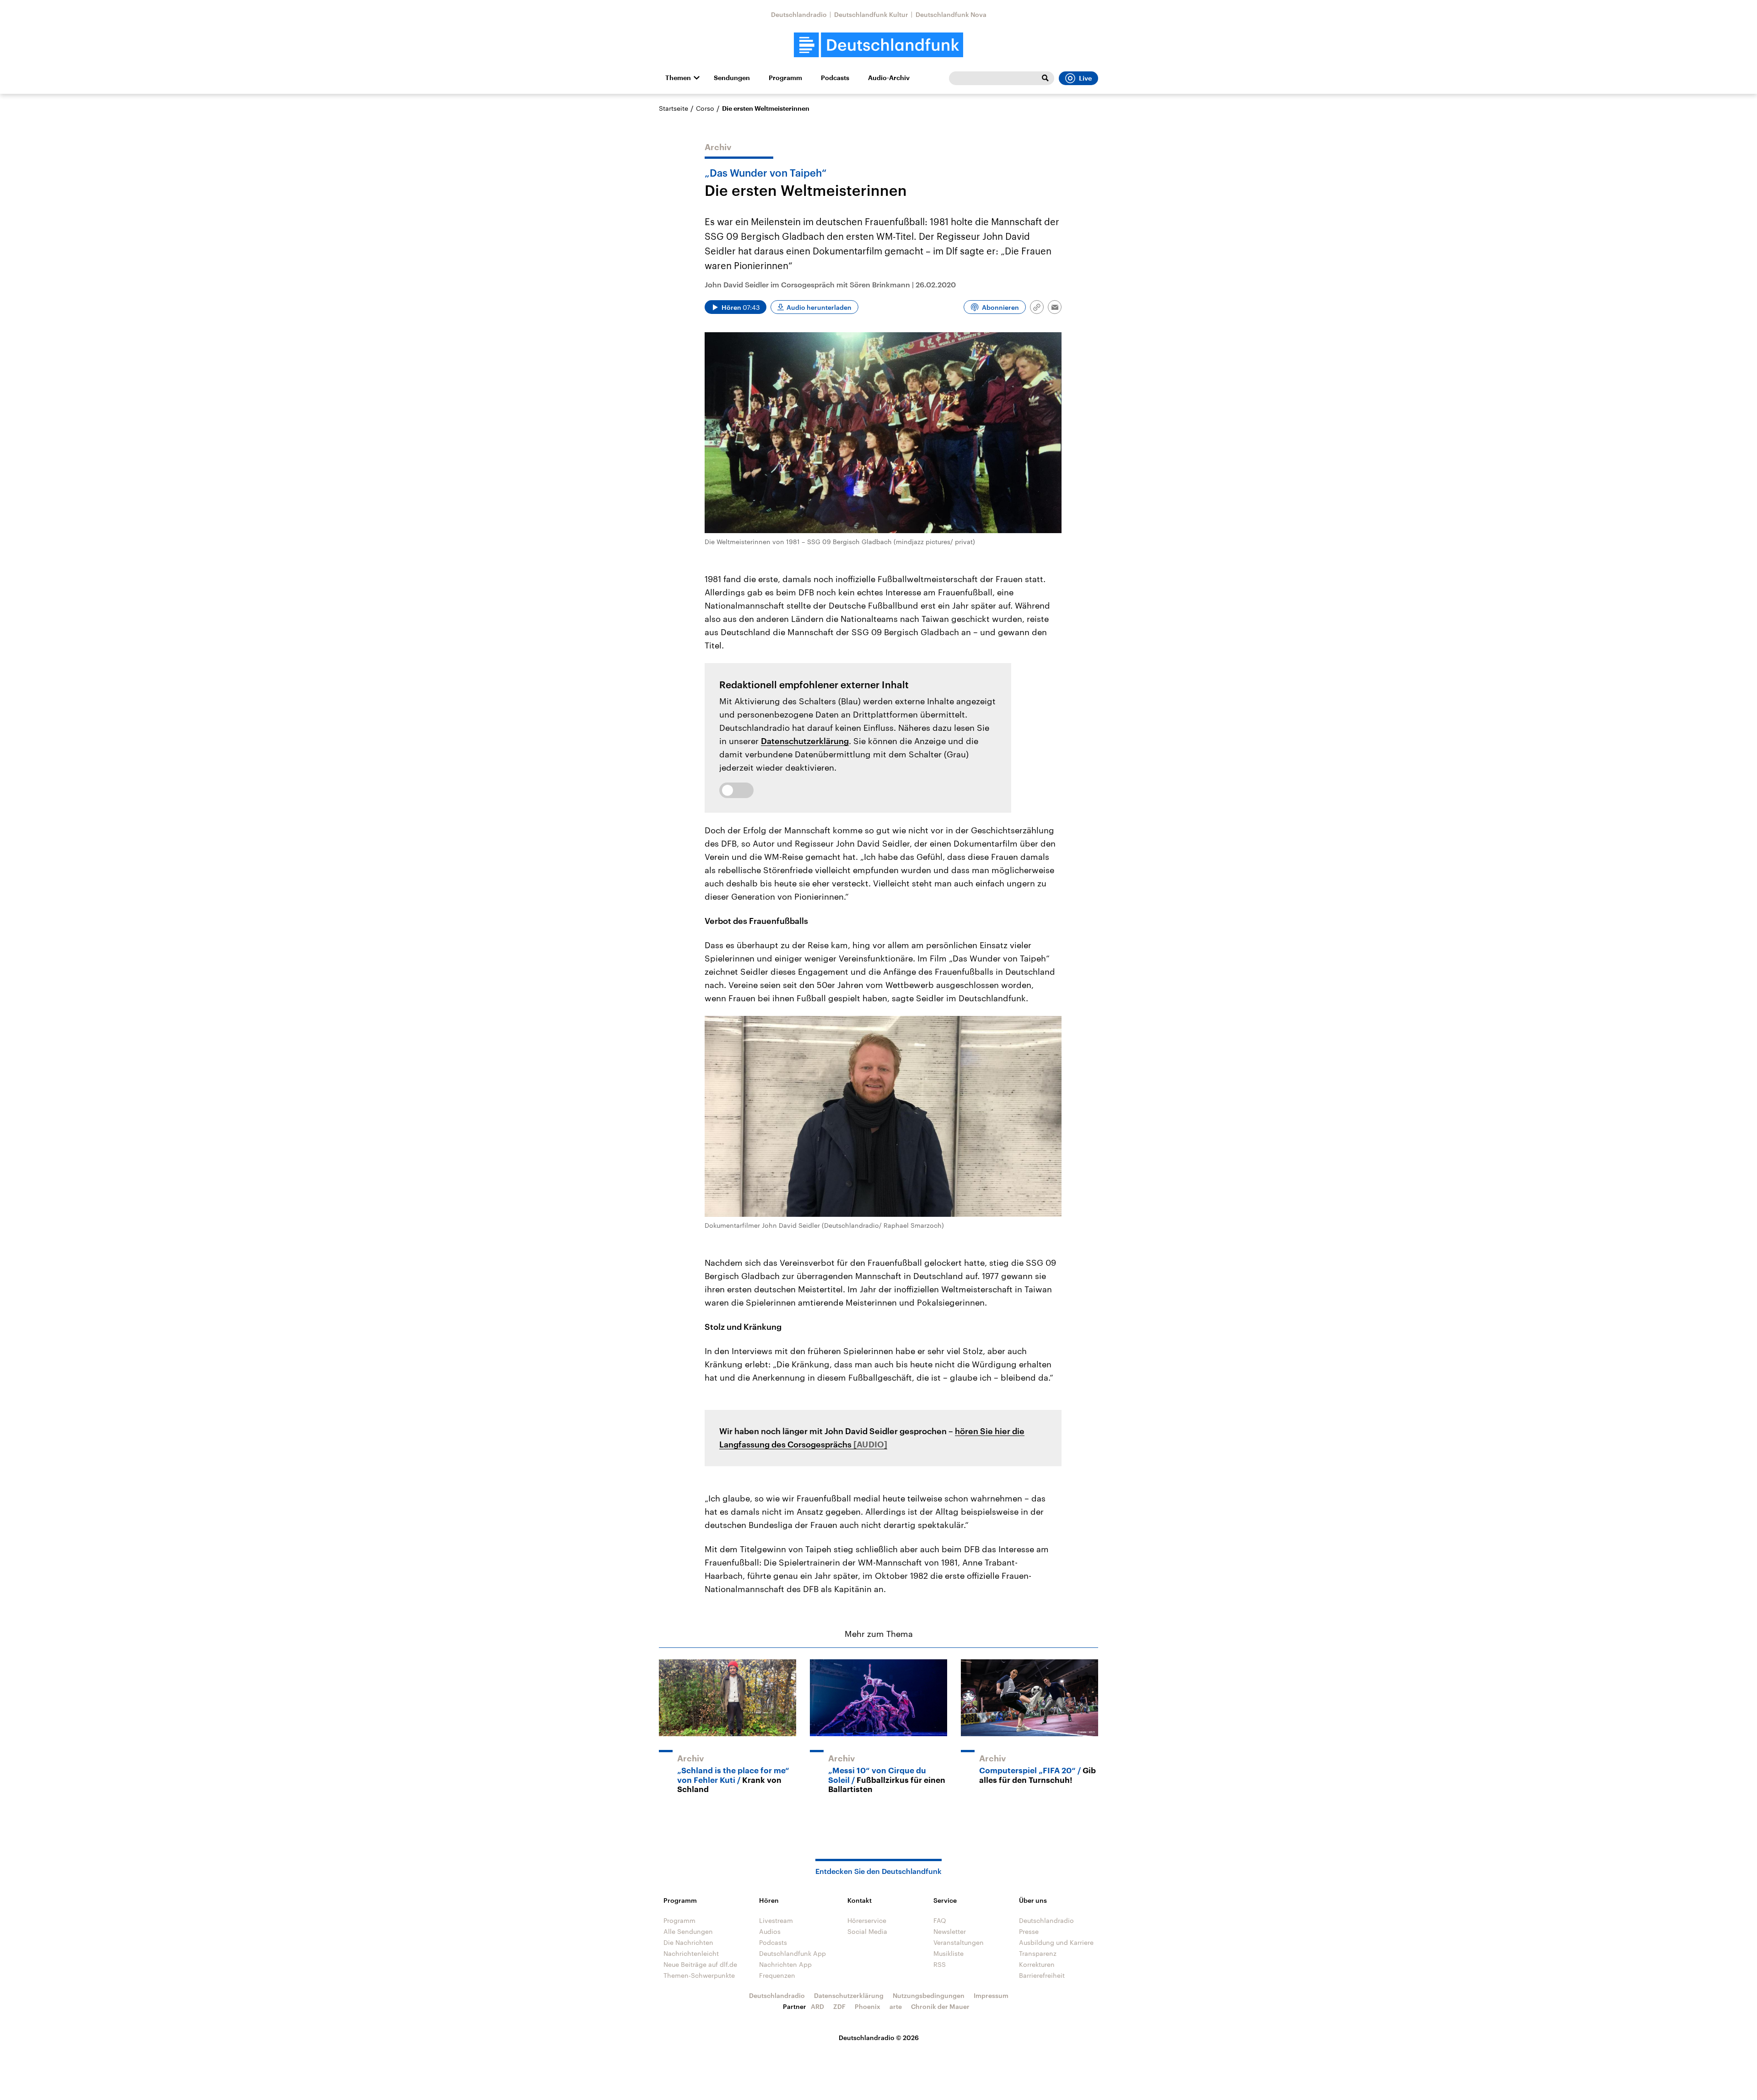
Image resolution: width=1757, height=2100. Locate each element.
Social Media (867, 1931)
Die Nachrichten (688, 1942)
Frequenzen (777, 1975)
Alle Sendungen (688, 1931)
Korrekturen (1037, 1964)
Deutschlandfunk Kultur (871, 14)
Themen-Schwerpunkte (699, 1975)
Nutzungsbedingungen (929, 1995)
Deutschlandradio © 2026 (879, 2038)
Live (1085, 78)
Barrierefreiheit (1042, 1975)
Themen (678, 78)
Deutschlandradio (799, 14)
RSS (940, 1964)
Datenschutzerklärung (805, 741)
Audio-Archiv (889, 78)
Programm (785, 78)
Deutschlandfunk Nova (951, 14)
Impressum (991, 1995)
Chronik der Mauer (940, 2006)
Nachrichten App (785, 1964)
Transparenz (1038, 1953)
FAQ (940, 1920)
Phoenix (868, 2006)
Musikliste (949, 1953)
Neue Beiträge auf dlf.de (700, 1964)
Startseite (674, 108)
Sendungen (732, 78)
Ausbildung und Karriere (1056, 1942)
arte (896, 2006)
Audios (770, 1931)
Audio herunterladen (819, 307)
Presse (1029, 1931)
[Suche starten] (1045, 78)
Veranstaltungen (959, 1942)
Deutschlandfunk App (792, 1953)
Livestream (776, 1920)
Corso (705, 108)
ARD (817, 2006)
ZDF (839, 2006)
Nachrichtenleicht (691, 1953)
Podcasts (835, 78)
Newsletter (950, 1931)
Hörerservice (867, 1920)
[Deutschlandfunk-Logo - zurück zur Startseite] (878, 45)
